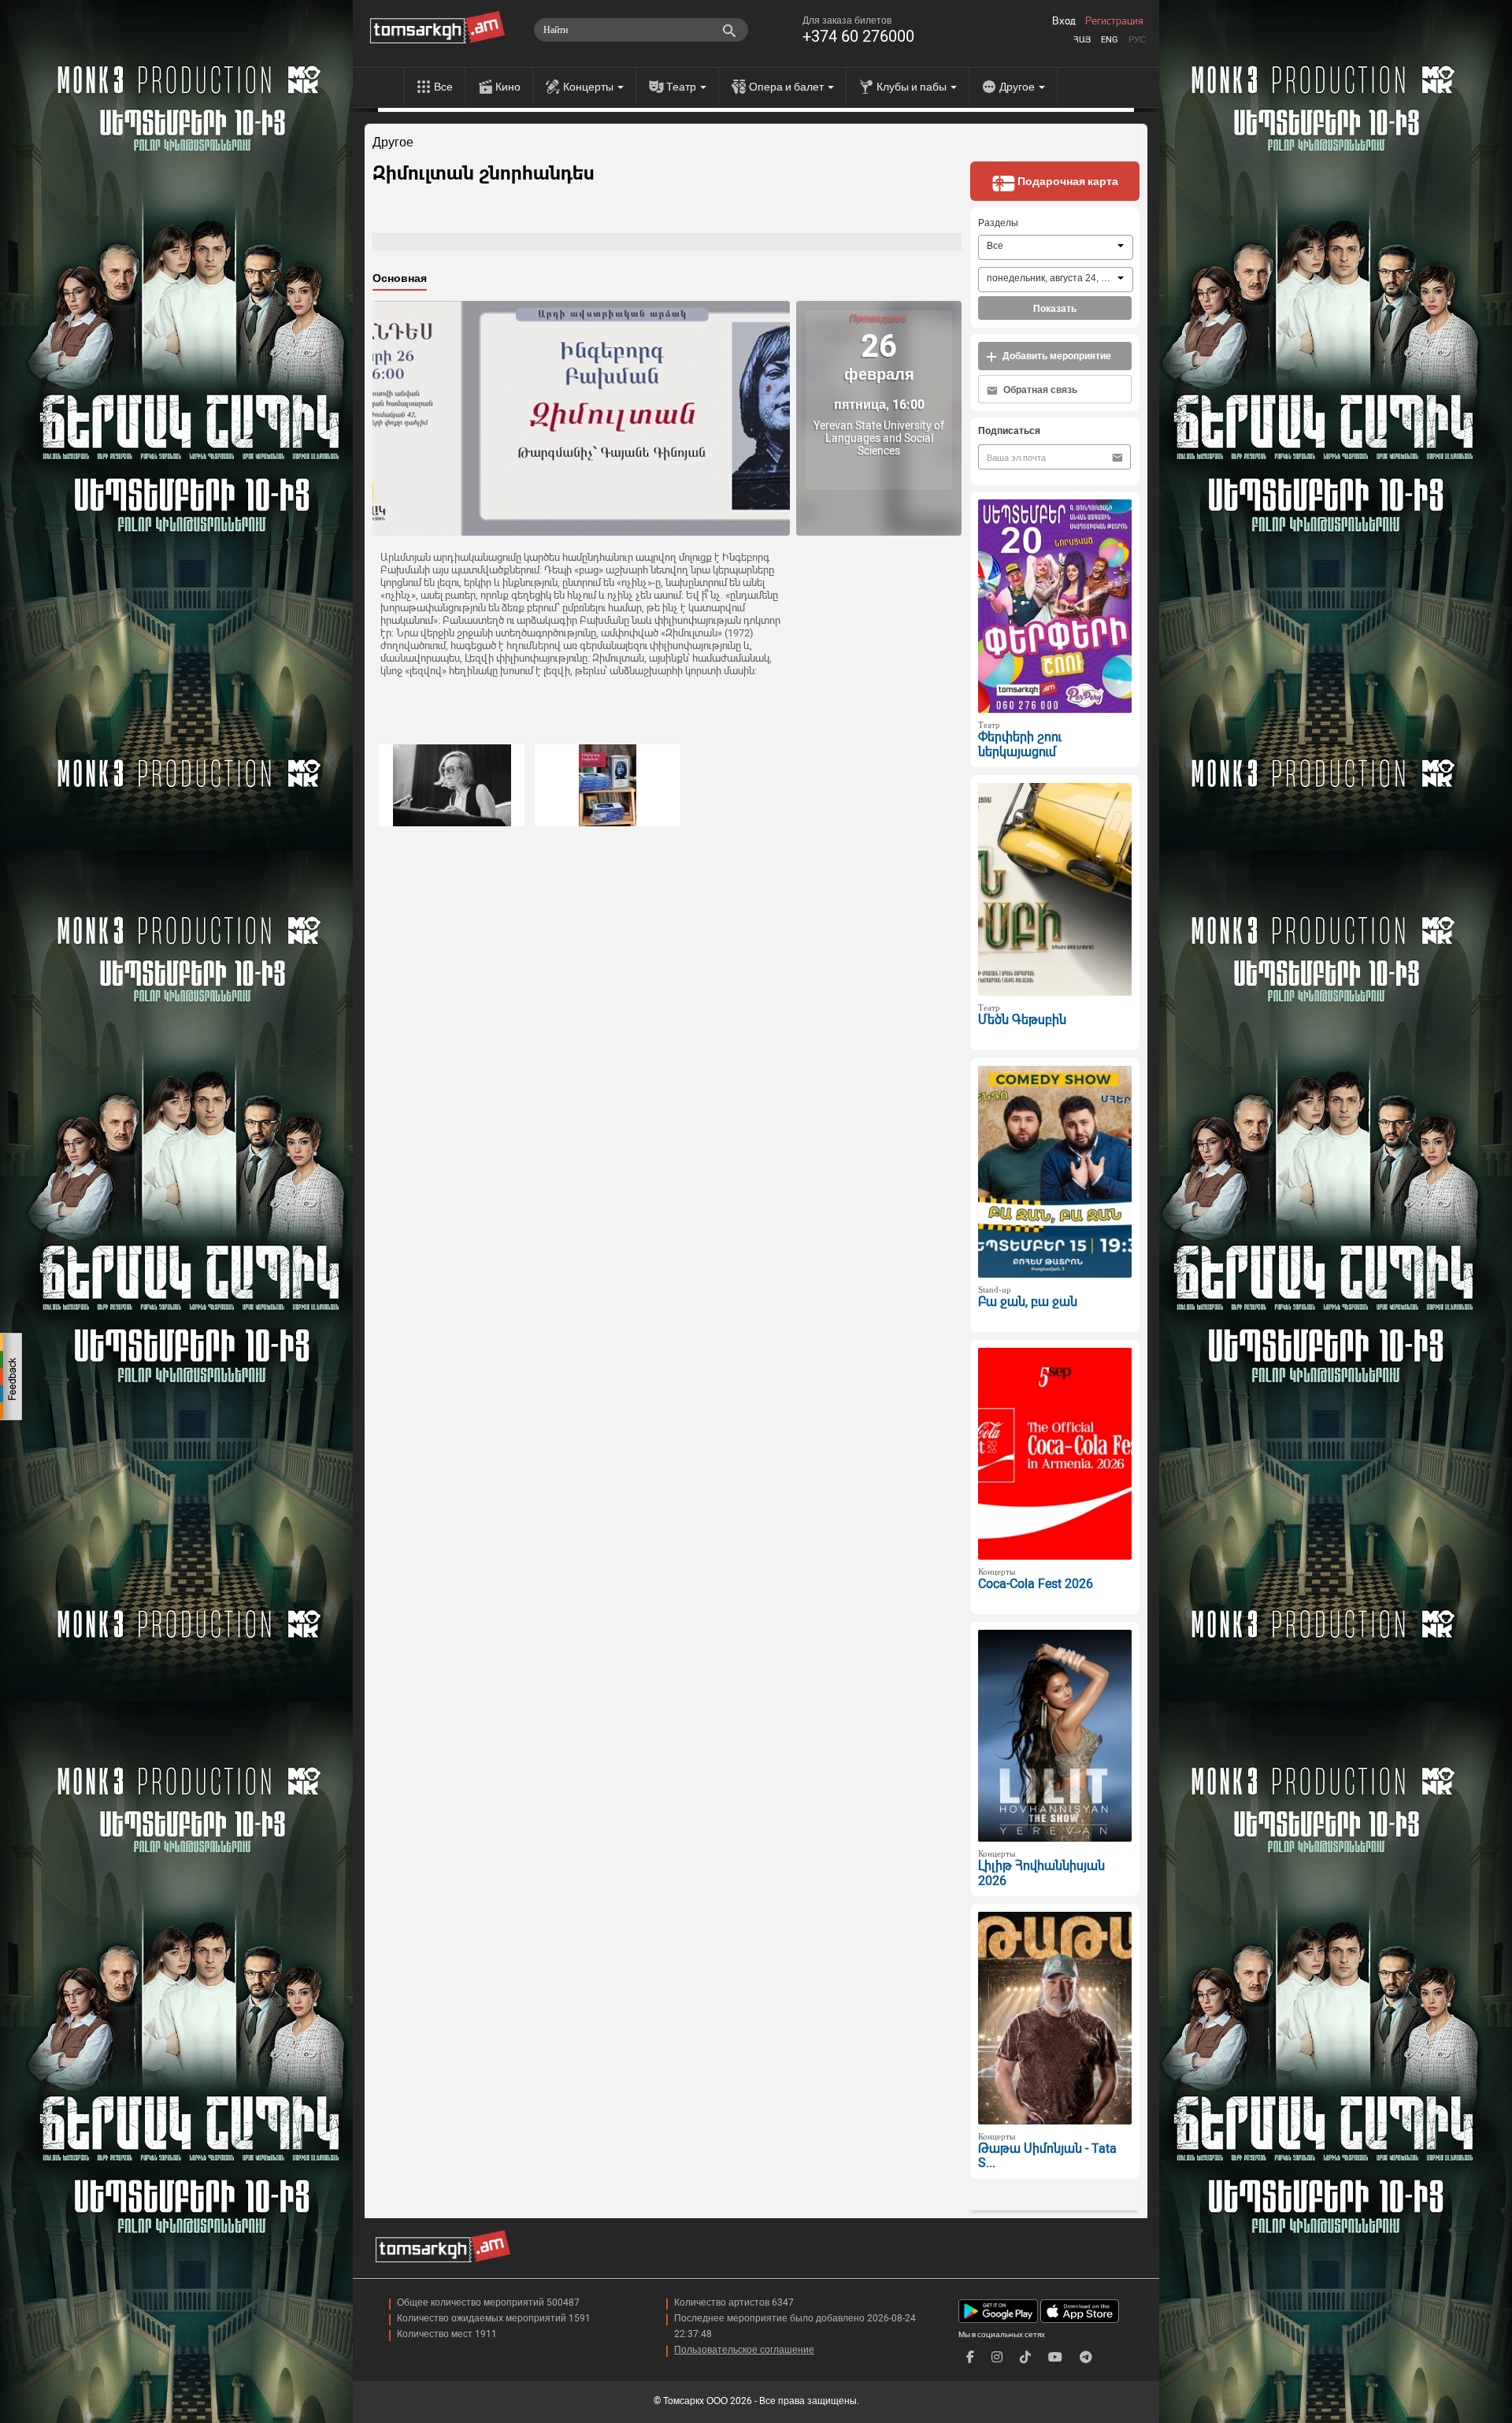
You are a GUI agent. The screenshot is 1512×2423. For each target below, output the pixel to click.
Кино (508, 87)
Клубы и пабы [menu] (913, 87)
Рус (1137, 40)
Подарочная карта (1067, 181)
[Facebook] (970, 2357)
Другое (393, 143)
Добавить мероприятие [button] (1056, 356)
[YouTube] (1055, 2357)
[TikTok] (1025, 2357)
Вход (1064, 21)
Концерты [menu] (589, 87)
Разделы (998, 223)
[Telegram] (1086, 2357)
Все (443, 87)
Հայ (1082, 40)
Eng (1110, 40)
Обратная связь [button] (1039, 390)
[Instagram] (997, 2357)
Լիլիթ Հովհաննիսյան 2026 (1041, 1873)
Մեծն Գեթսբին (1022, 1020)
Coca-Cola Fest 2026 (1036, 1584)
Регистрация (1114, 21)
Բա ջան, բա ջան (1028, 1302)
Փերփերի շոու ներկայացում (1020, 744)
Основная (400, 278)
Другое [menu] (1018, 87)
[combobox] (1056, 247)
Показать (1055, 309)
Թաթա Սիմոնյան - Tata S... (1047, 2156)
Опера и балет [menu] (787, 87)
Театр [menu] (682, 87)
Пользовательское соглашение (744, 2350)
